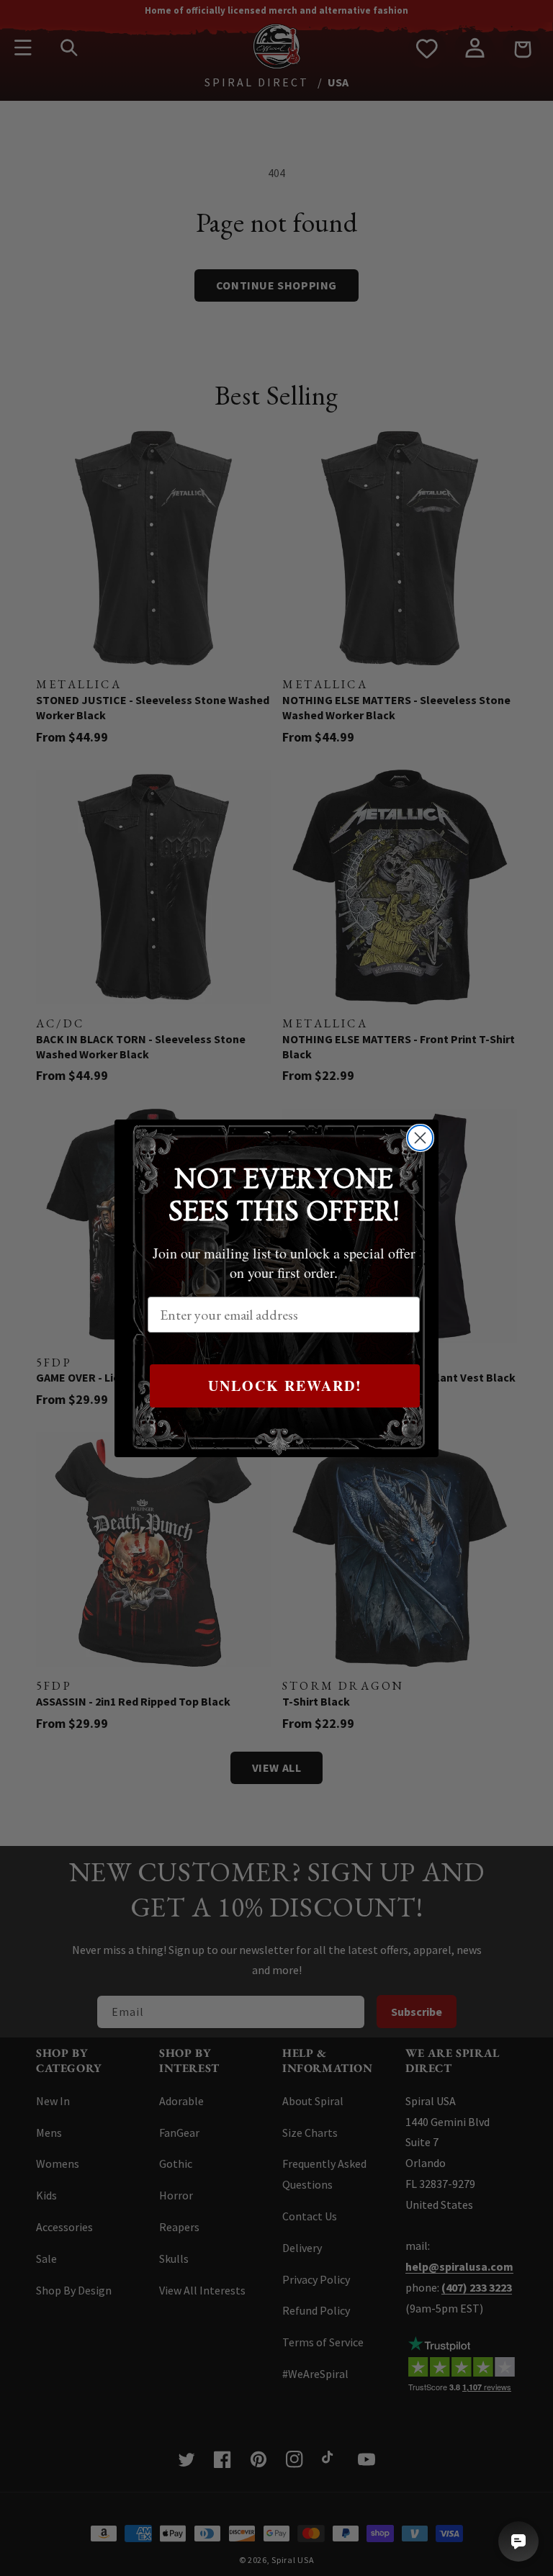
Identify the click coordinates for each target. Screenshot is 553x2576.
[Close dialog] (420, 1138)
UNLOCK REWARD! (285, 1386)
